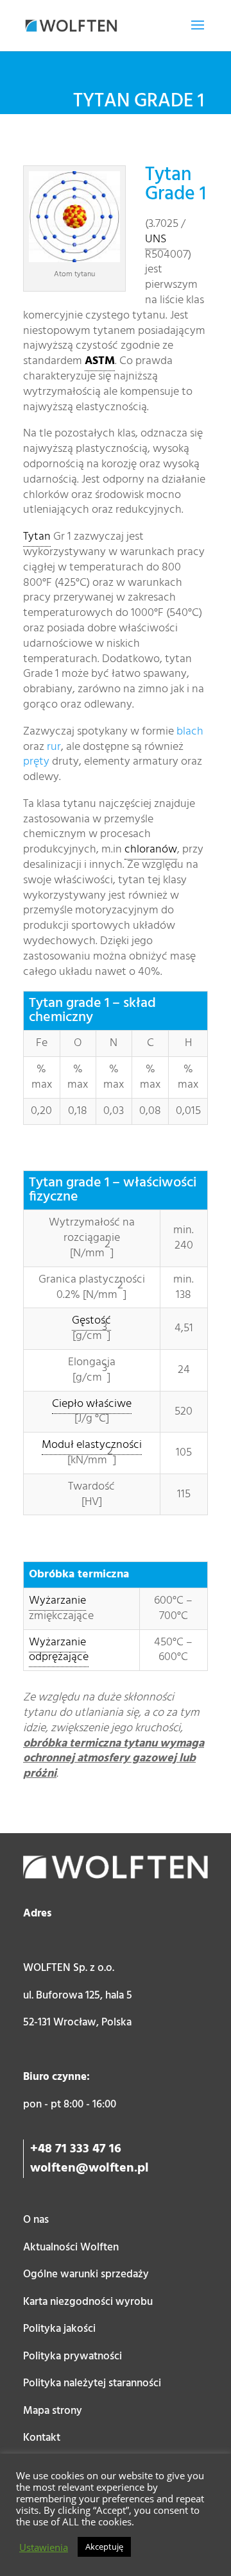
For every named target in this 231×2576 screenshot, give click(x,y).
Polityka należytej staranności (92, 2383)
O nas (36, 2220)
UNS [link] (156, 239)
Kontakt (42, 2438)
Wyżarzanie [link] (57, 1601)
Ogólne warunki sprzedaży (86, 2274)
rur (54, 747)
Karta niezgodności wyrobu (88, 2302)
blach (190, 732)
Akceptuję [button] (104, 2547)
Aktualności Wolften (71, 2248)
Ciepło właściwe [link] (92, 1404)
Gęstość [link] (91, 1321)
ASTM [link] (100, 361)
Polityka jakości (59, 2329)
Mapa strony (53, 2411)
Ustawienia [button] (44, 2547)
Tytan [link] (37, 537)
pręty (36, 762)
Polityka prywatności (73, 2356)
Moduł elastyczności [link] (92, 1445)
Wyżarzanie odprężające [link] (59, 1650)
